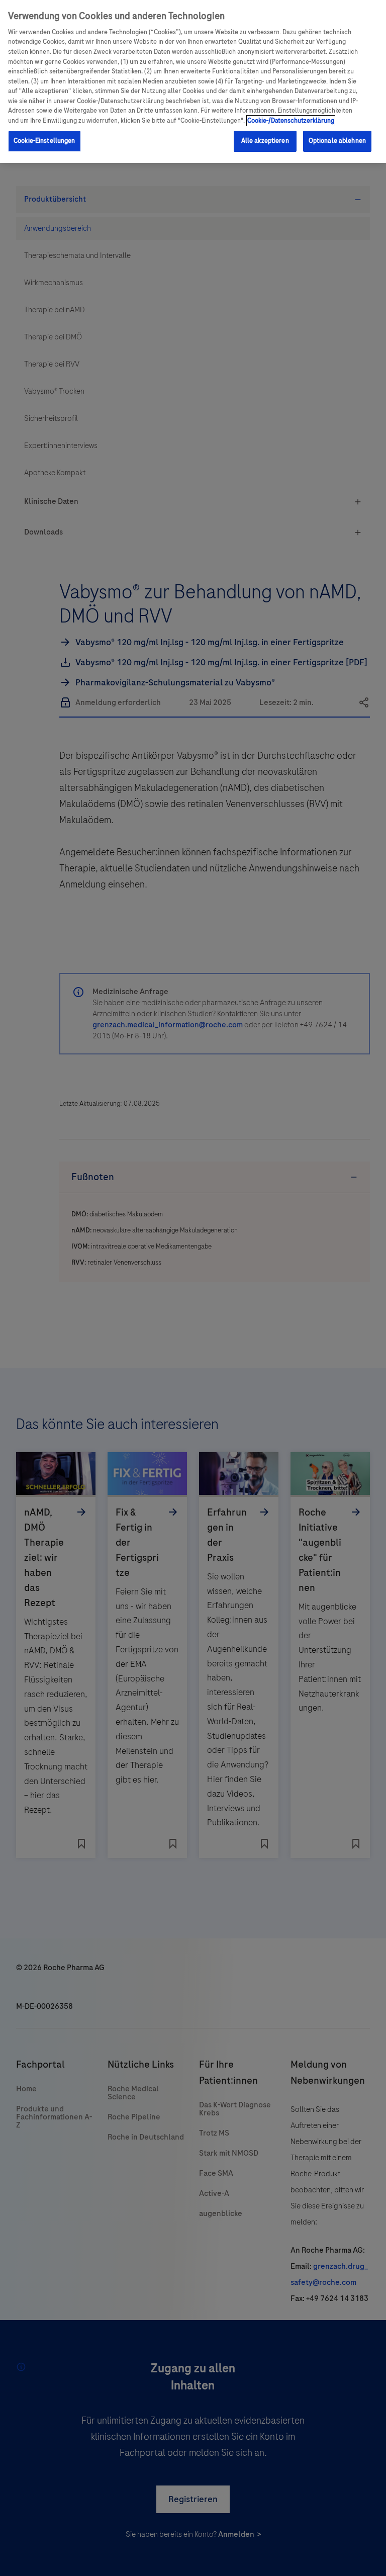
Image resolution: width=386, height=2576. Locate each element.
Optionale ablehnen (337, 141)
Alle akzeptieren (265, 141)
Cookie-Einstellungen (44, 141)
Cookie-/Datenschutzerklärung (291, 121)
